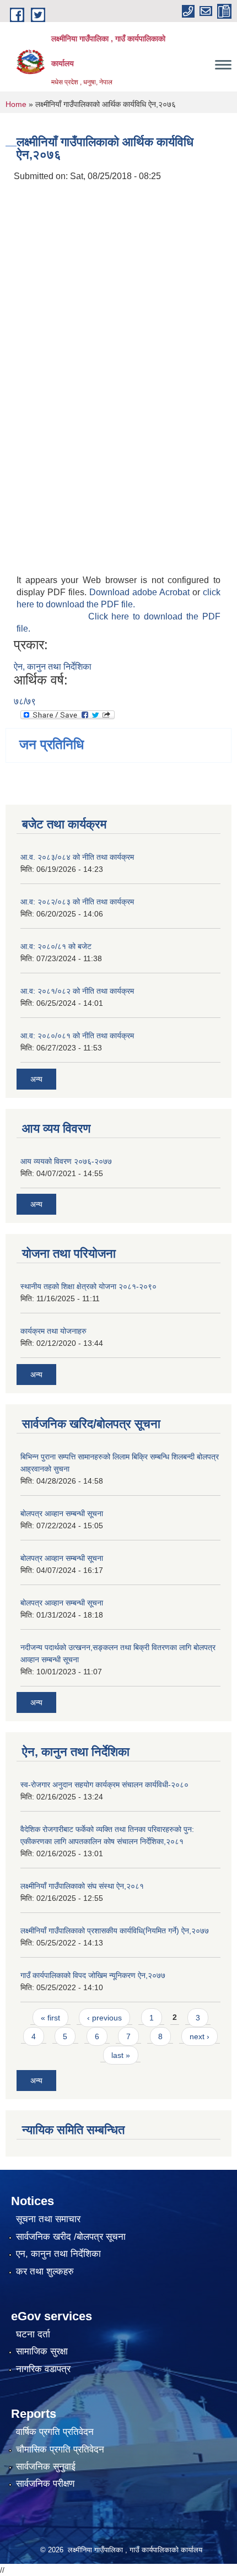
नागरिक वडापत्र (43, 2369)
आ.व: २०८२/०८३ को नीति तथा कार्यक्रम (77, 902)
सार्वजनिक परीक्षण (45, 2484)
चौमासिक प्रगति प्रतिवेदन (60, 2450)
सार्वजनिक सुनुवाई (46, 2467)
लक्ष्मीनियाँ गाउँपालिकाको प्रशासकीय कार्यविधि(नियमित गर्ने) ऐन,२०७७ (115, 1931)
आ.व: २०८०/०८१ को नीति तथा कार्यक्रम (77, 1036)
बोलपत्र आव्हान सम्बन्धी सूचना (62, 1513)
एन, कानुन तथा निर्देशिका (58, 2254)
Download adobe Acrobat (141, 592)
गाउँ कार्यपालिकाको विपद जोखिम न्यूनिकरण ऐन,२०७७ (93, 1975)
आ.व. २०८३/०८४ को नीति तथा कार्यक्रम (77, 857)
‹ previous (104, 2018)
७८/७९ (25, 701)
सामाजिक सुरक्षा (42, 2351)
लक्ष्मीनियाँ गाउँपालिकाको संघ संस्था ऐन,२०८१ (82, 1886)
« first (50, 2018)
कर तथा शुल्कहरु (45, 2271)
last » (121, 2055)
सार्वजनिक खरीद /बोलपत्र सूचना (71, 2237)
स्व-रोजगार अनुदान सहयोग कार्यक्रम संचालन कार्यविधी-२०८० (104, 1785)
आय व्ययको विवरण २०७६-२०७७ (66, 1161)
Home (16, 104)
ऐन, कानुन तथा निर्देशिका (53, 667)
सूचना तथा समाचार (48, 2219)
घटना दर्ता (33, 2334)
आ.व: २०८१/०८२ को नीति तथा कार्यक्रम (77, 991)
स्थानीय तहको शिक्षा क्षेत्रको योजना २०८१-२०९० (88, 1286)
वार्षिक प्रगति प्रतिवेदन (55, 2432)
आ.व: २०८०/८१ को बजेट (56, 946)
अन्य (36, 1079)
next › (200, 2036)
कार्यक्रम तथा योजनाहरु (53, 1331)
